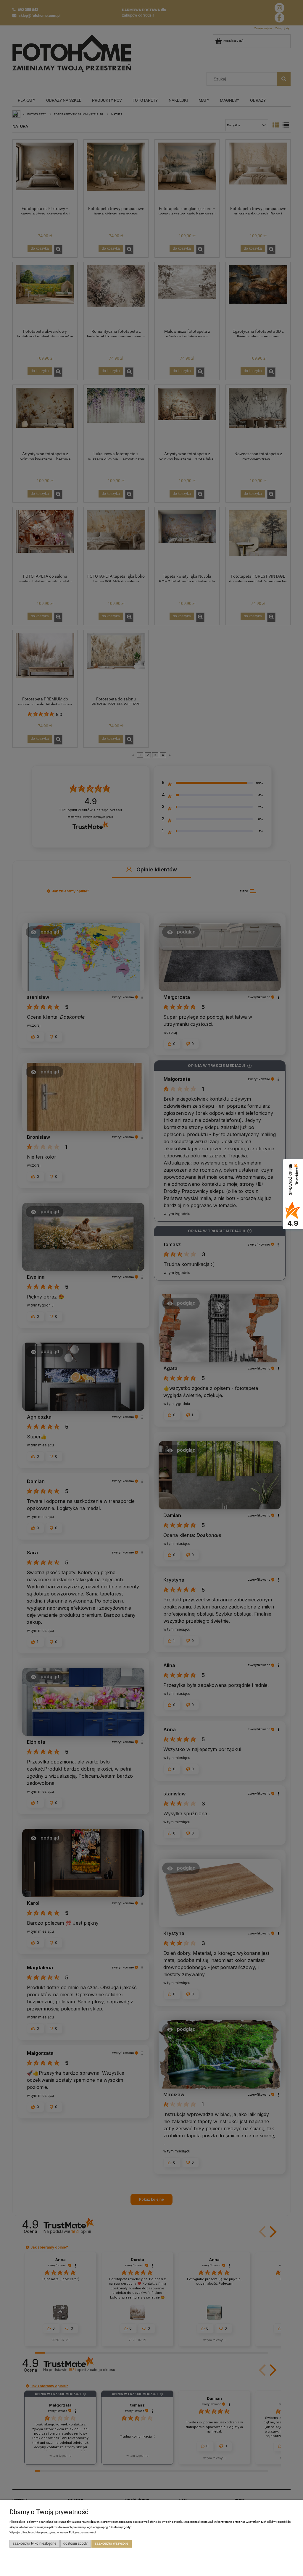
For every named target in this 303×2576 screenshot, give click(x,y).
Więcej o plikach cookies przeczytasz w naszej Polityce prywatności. (53, 2532)
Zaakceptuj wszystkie (112, 2543)
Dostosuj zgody (75, 2543)
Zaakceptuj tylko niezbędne (35, 2543)
